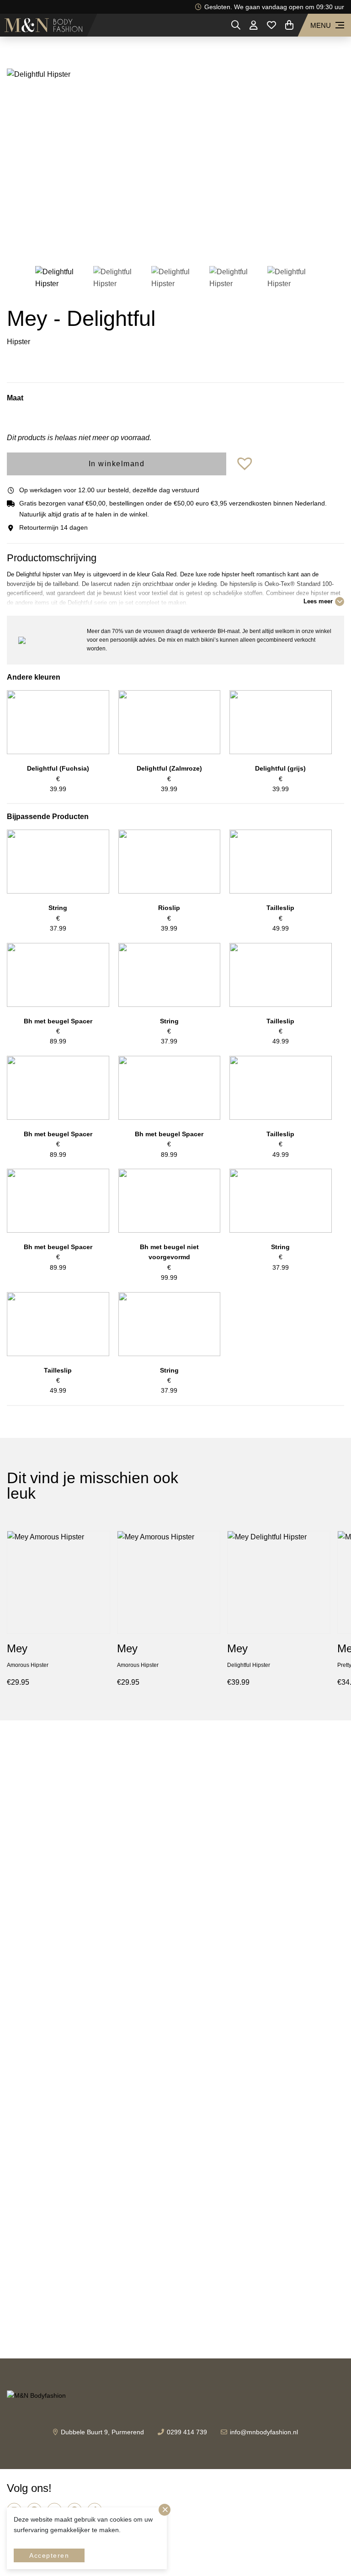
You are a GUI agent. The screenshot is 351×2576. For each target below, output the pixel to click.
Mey (17, 1648)
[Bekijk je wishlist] (271, 25)
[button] (246, 464)
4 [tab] (189, 241)
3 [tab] (175, 241)
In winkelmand (117, 464)
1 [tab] (148, 241)
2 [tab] (162, 241)
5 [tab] (203, 241)
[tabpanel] (175, 160)
